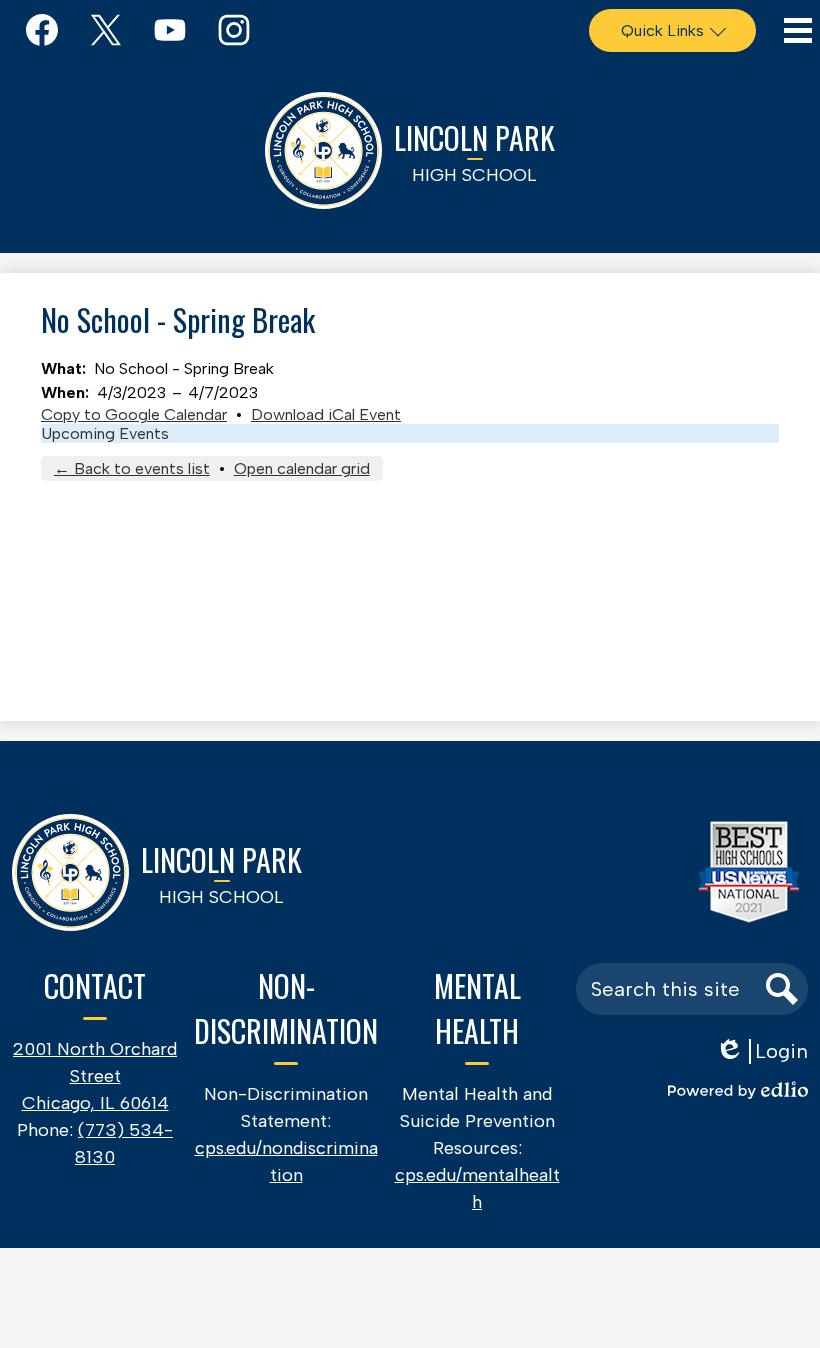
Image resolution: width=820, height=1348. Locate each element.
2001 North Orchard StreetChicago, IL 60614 (95, 1076)
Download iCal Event (326, 414)
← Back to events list (132, 468)
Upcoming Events (105, 433)
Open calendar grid (302, 468)
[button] (672, 30)
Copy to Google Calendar (134, 414)
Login (761, 1051)
